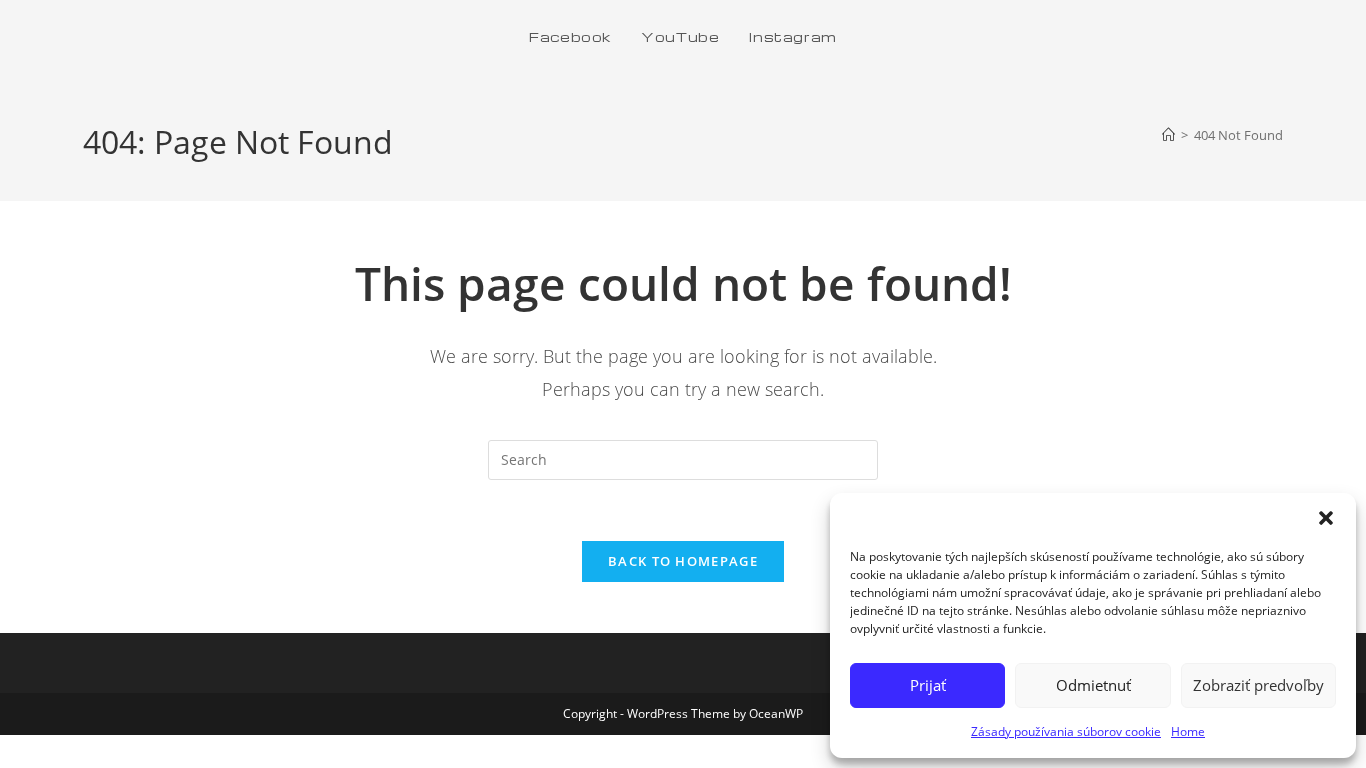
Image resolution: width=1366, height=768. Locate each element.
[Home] (1168, 135)
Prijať (928, 685)
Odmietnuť (1093, 685)
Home (1188, 731)
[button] (1326, 518)
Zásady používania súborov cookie (1066, 731)
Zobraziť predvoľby (1258, 685)
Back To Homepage (683, 561)
